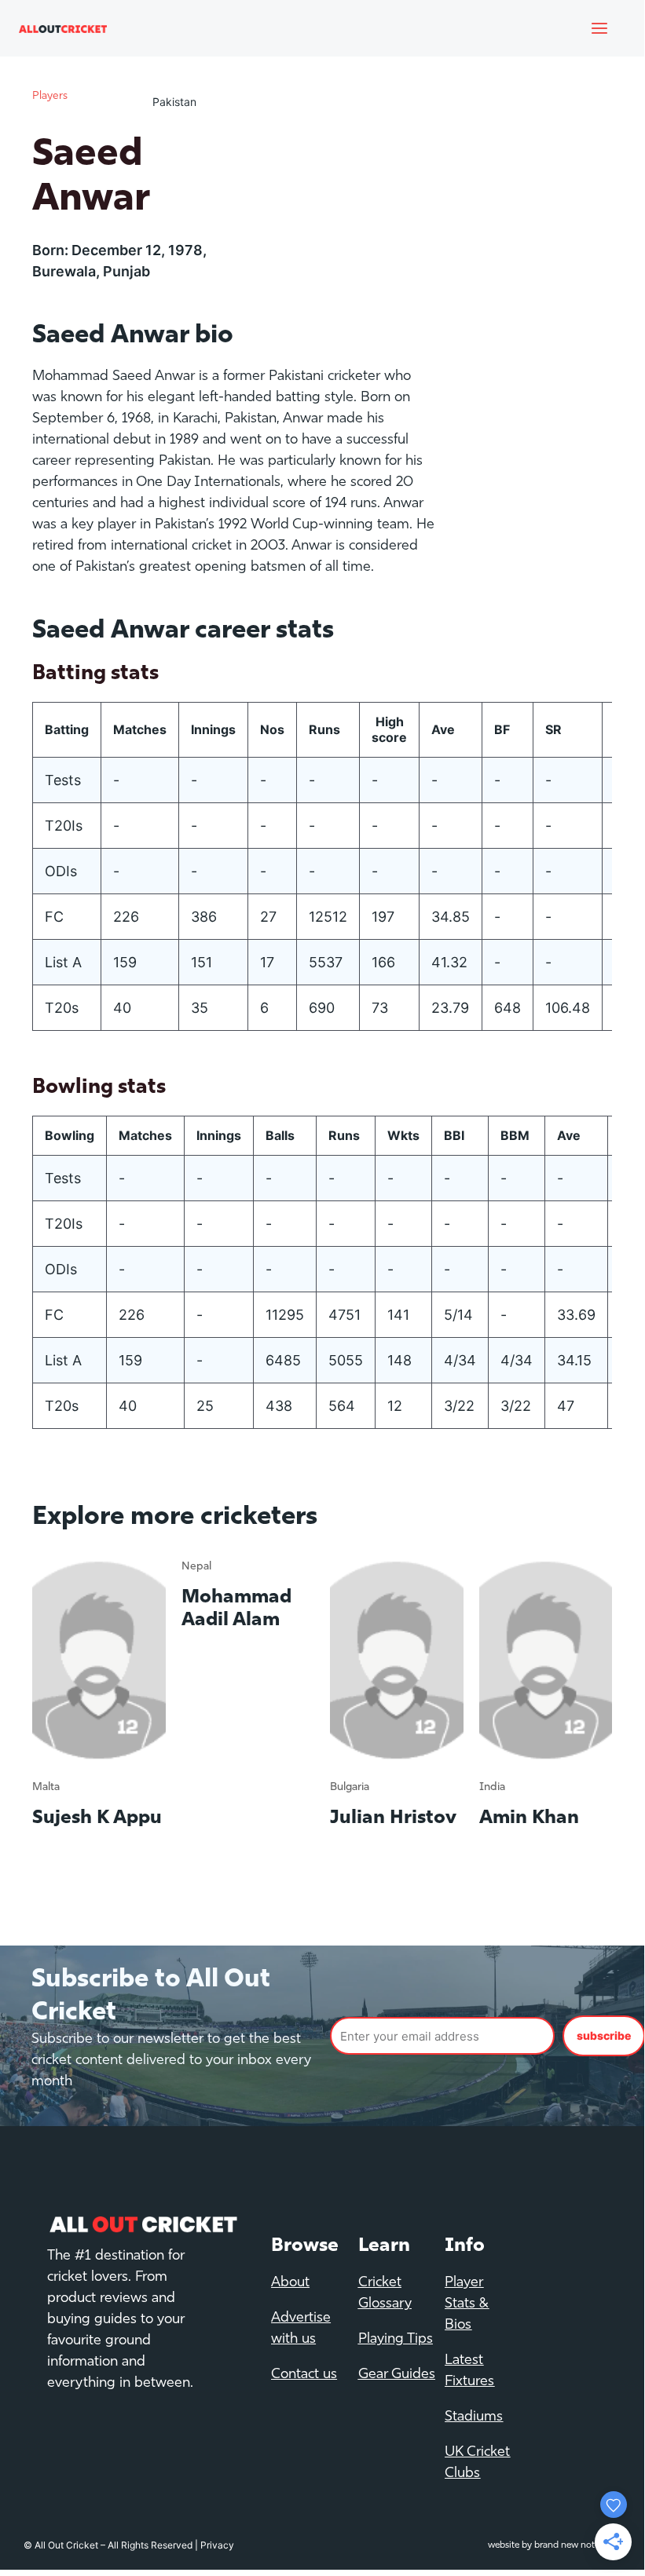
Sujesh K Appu (97, 1818)
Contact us (304, 2375)
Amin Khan (529, 1818)
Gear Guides (397, 2375)
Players (50, 96)
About (290, 2283)
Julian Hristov (393, 1818)
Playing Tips (396, 2340)
